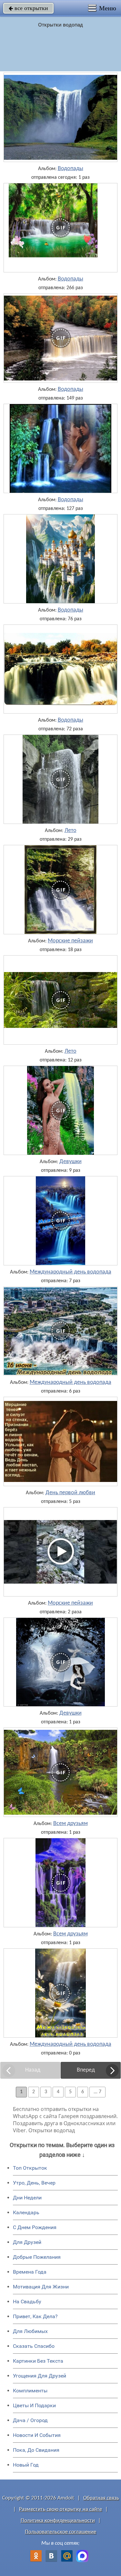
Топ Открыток (30, 2168)
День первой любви (70, 1493)
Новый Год (26, 2465)
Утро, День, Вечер (34, 2183)
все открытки (28, 8)
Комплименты (30, 2391)
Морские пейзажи (70, 941)
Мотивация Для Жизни (41, 2287)
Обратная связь (101, 2498)
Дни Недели (27, 2198)
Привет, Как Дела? (35, 2316)
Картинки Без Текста (38, 2361)
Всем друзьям (71, 1824)
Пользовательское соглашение (60, 2532)
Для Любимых (30, 2331)
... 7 (97, 2092)
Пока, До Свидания (36, 2450)
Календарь (26, 2212)
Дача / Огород (30, 2420)
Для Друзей (27, 2242)
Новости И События (37, 2435)
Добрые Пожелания (37, 2257)
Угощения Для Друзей (40, 2376)
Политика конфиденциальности (58, 2521)
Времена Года (30, 2272)
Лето (71, 831)
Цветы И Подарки (34, 2405)
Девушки (71, 1162)
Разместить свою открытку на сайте (60, 2509)
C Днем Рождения (35, 2227)
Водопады (71, 169)
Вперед (86, 2070)
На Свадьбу (27, 2302)
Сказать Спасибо (34, 2346)
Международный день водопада (71, 1272)
